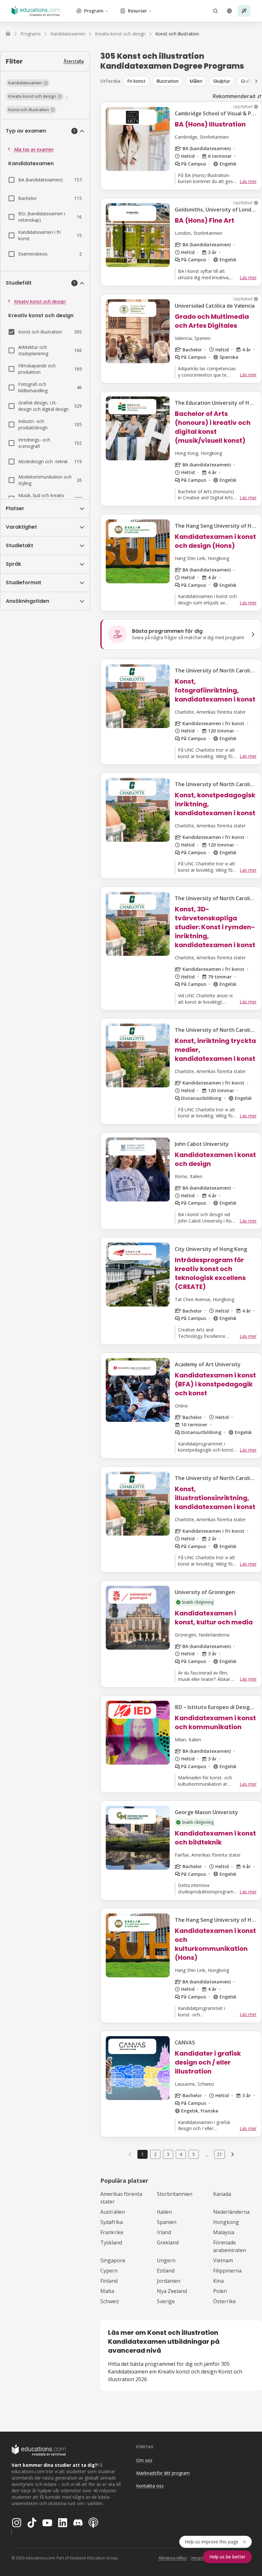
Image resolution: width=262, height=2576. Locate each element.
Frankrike (112, 2232)
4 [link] (181, 2154)
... (207, 2154)
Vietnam (223, 2260)
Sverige (166, 2301)
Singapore (113, 2260)
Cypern (109, 2271)
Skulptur (222, 81)
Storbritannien (175, 2194)
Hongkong (226, 2222)
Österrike (224, 2301)
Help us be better (227, 2557)
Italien (164, 2212)
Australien (113, 2212)
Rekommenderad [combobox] (234, 96)
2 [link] (155, 2154)
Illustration (167, 81)
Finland (109, 2281)
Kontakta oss (150, 2486)
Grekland (168, 2242)
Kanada (222, 2194)
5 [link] (194, 2154)
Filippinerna (227, 2271)
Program (94, 11)
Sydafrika (112, 2222)
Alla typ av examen (34, 149)
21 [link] (220, 2154)
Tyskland (111, 2242)
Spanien (167, 2222)
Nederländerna (231, 2212)
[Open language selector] (229, 11)
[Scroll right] (256, 81)
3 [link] (168, 2154)
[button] (28, 83)
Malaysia (224, 2232)
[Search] (215, 11)
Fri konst (136, 81)
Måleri (196, 81)
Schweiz (110, 2301)
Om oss (144, 2460)
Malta (107, 2291)
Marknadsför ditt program (163, 2473)
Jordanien (169, 2281)
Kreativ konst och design (40, 301)
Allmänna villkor (173, 2558)
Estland (166, 2271)
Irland (164, 2232)
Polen (220, 2291)
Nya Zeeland (172, 2291)
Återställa (74, 61)
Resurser (137, 11)
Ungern (166, 2260)
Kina (218, 2281)
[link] (177, 34)
